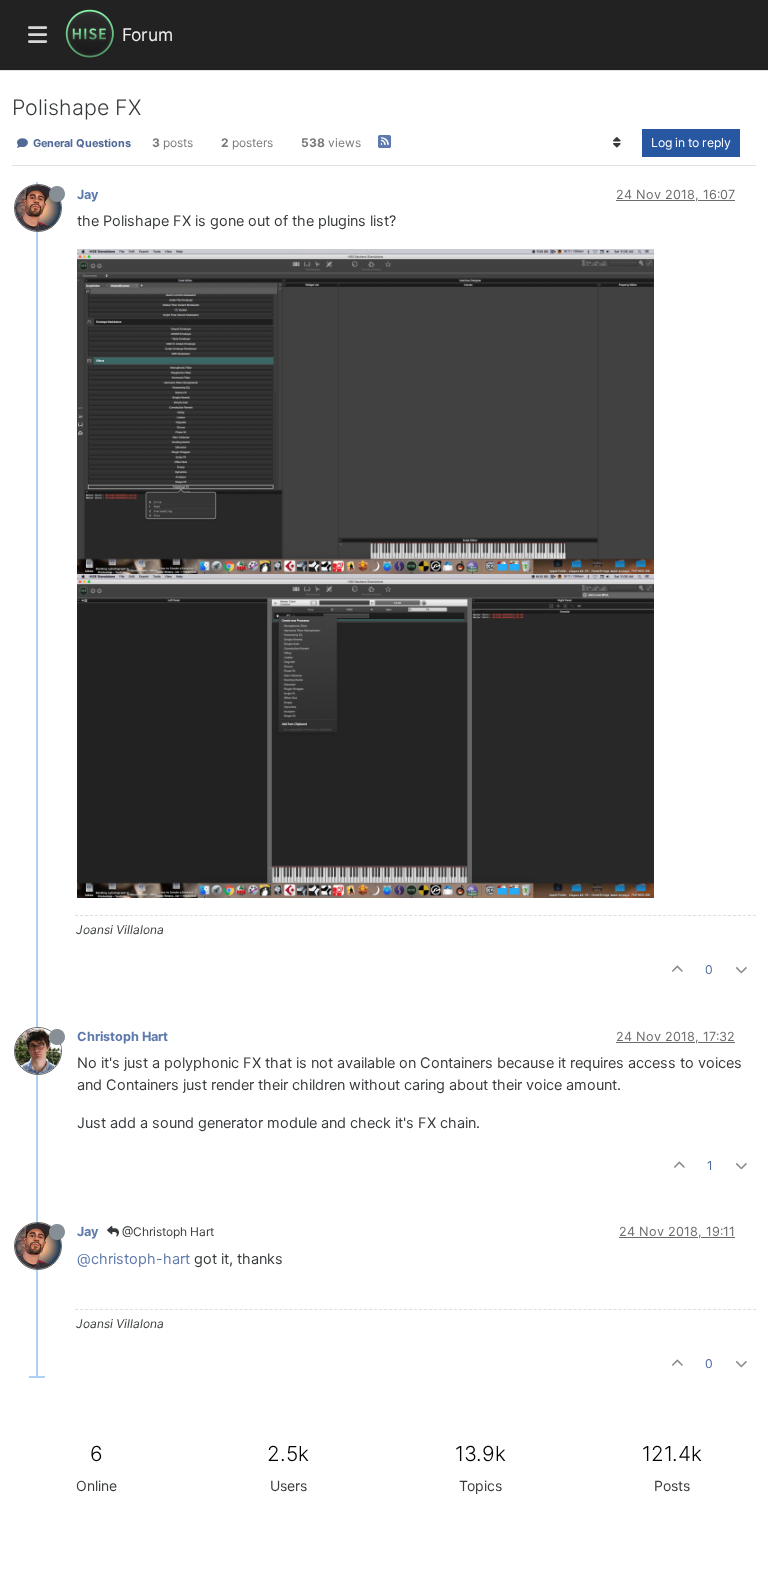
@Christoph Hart (166, 1231)
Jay (87, 194)
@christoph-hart (133, 1259)
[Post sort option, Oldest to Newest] (617, 143)
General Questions (80, 143)
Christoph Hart (122, 1036)
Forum (147, 34)
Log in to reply (691, 142)
